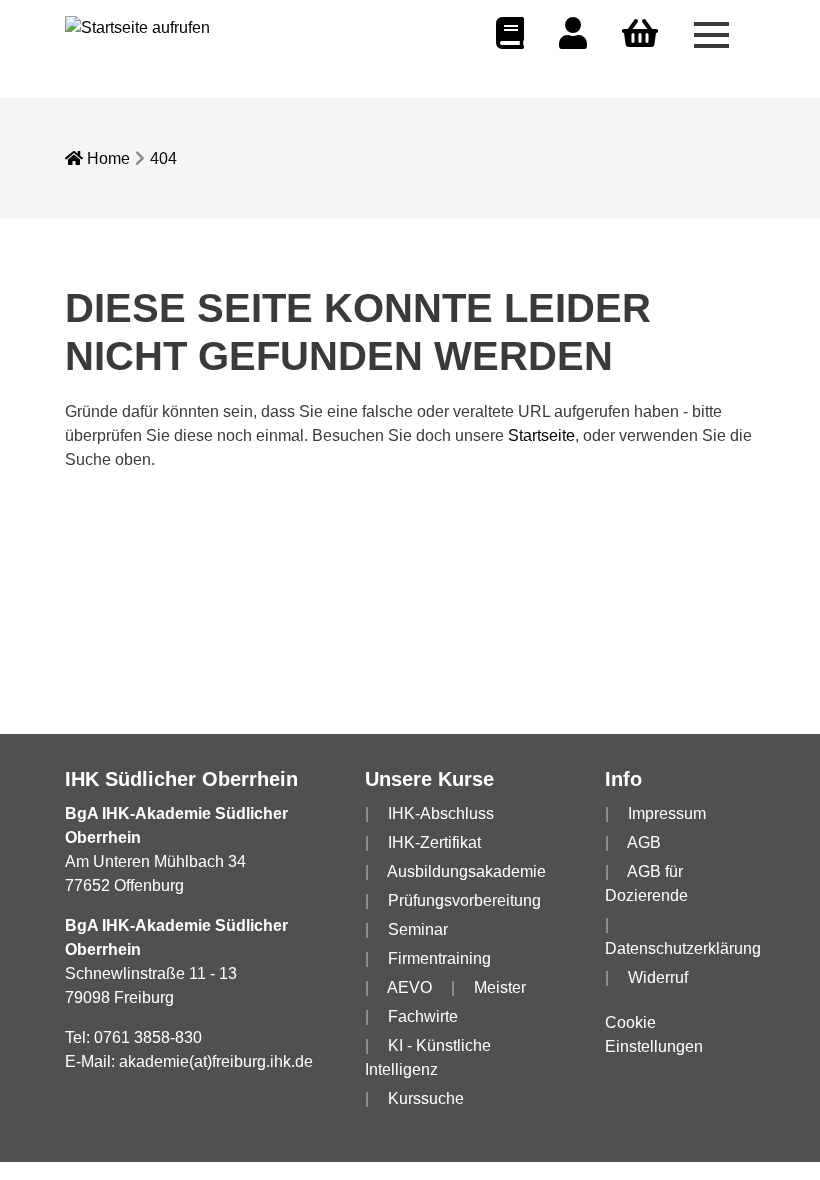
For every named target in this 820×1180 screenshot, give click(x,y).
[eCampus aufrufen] (510, 39)
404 (163, 158)
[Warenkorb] (640, 34)
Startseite (541, 435)
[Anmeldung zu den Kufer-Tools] (573, 39)
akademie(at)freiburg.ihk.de (216, 1061)
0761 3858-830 (148, 1037)
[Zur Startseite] (137, 26)
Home (106, 158)
